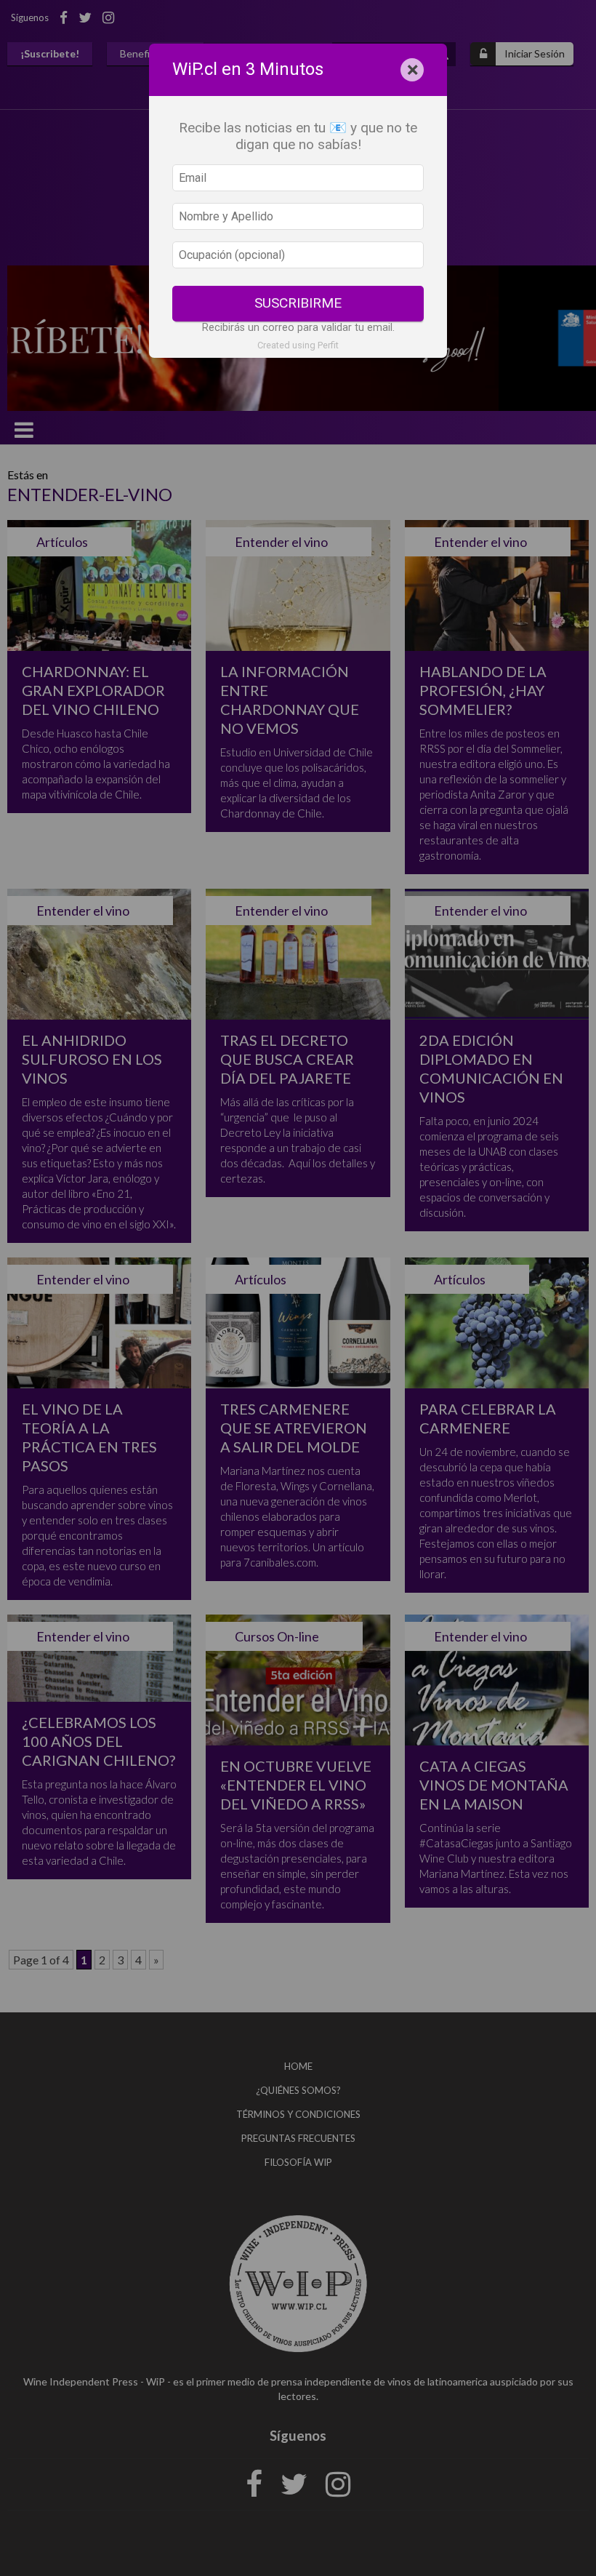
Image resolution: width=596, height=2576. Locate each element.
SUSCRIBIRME (298, 303)
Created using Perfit (298, 345)
